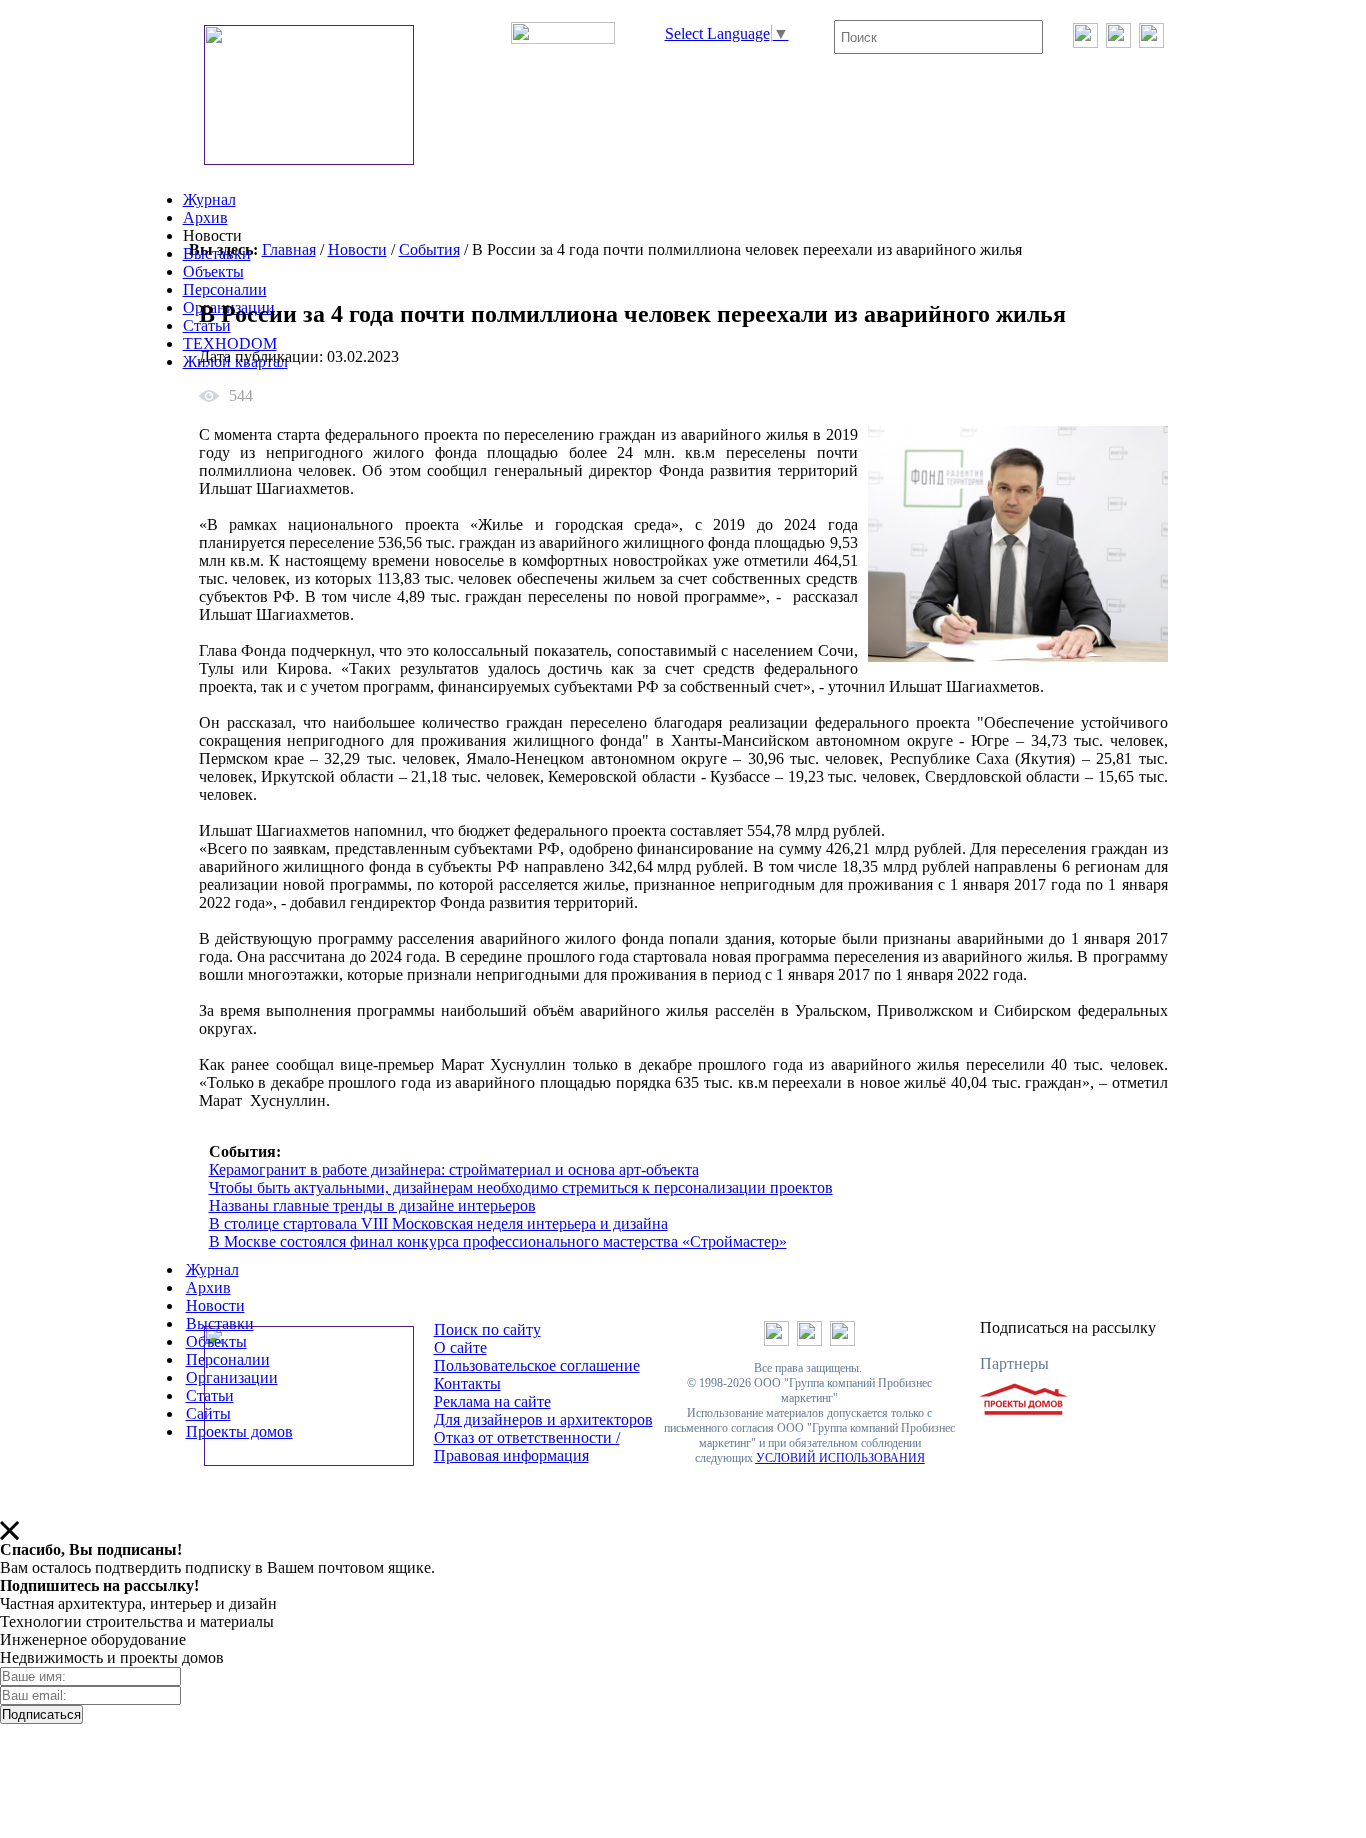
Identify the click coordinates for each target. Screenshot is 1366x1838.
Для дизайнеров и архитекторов (543, 1419)
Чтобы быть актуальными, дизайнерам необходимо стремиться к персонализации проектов (521, 1187)
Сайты (208, 1413)
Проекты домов (239, 1431)
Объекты (213, 271)
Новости (357, 249)
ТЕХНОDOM (230, 343)
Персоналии (225, 289)
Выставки (217, 253)
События (429, 249)
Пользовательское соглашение (537, 1365)
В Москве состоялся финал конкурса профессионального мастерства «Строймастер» (498, 1241)
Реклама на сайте (492, 1401)
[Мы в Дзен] (1151, 42)
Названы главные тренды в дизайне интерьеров (372, 1205)
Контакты (467, 1383)
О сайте (460, 1347)
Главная (289, 249)
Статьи (210, 1395)
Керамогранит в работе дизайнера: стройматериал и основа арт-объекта (454, 1169)
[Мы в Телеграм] (1118, 42)
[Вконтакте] (1085, 42)
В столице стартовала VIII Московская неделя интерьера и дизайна (438, 1223)
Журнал (209, 199)
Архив (205, 217)
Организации (232, 1377)
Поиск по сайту (487, 1329)
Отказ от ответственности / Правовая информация (527, 1446)
